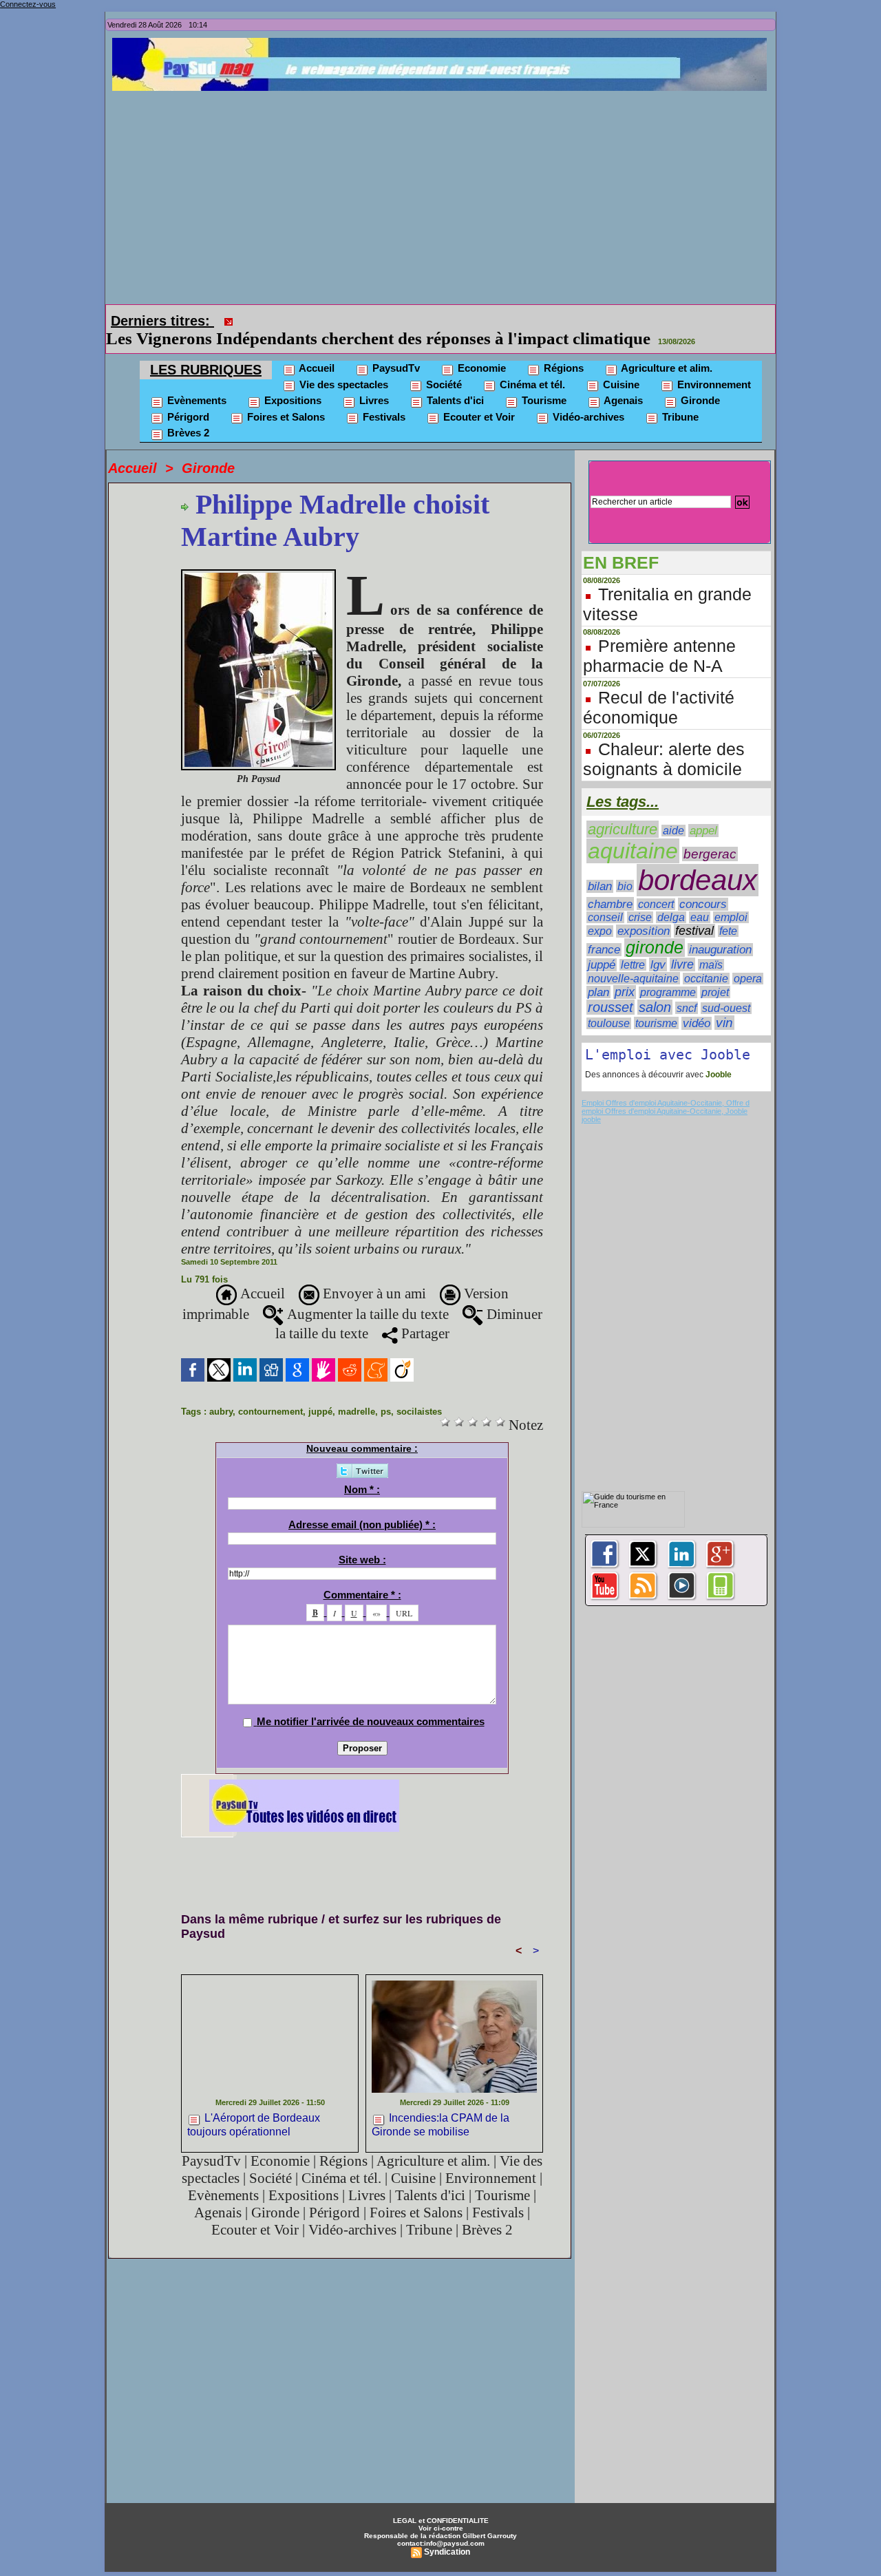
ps (386, 1392)
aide (673, 811)
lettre (633, 946)
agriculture (623, 810)
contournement (270, 1392)
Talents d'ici (454, 381)
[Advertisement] (444, 194)
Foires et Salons (285, 398)
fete (728, 912)
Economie (480, 349)
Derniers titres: (162, 321)
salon (655, 988)
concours (703, 885)
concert (656, 885)
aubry (221, 1392)
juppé (320, 1392)
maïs (711, 946)
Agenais (622, 381)
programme (668, 973)
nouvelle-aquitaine (633, 959)
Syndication (447, 2533)
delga (671, 898)
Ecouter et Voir (478, 398)
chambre (610, 885)
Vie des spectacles (342, 365)
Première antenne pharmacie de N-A (659, 636)
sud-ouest (726, 989)
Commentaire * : (362, 1575)
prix (625, 973)
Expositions (291, 381)
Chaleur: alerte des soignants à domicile (664, 740)
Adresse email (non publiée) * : (362, 1505)
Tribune (679, 398)
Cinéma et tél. (531, 365)
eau (700, 898)
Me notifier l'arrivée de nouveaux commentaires (371, 1702)
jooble (591, 1100)
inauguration (720, 930)
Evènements (195, 381)
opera (748, 959)
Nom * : (362, 1470)
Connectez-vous (28, 4)
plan (598, 973)
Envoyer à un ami (373, 1274)
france (604, 930)
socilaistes (419, 1392)
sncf (687, 989)
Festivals (383, 398)
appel (703, 811)
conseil (605, 898)
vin (724, 1003)
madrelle (357, 1392)
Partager (424, 1314)
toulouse (609, 1004)
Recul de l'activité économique (659, 688)
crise (640, 898)
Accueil (316, 349)
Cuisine (620, 365)
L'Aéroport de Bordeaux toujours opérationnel (254, 2105)
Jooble (718, 1055)
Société (443, 365)
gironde (655, 928)
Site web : (362, 1540)
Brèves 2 (187, 413)
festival (694, 911)
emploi (731, 898)
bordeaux (698, 861)
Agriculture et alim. (666, 349)
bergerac (710, 835)
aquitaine (633, 832)
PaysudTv (395, 349)
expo (600, 912)
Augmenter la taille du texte (366, 1295)
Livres (373, 381)
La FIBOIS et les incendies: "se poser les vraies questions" (453, 319)
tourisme (656, 1004)
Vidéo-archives (587, 398)
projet (715, 973)
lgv (658, 945)
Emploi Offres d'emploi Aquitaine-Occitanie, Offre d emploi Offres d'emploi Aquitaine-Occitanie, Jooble (666, 1088)
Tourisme (543, 381)
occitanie (706, 959)
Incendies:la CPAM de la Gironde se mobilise (440, 2105)
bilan (600, 867)
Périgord (187, 398)
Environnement (713, 365)
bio (625, 867)
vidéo (697, 1004)
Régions (562, 349)
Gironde (699, 381)
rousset (611, 988)
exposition (644, 912)
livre (682, 945)
